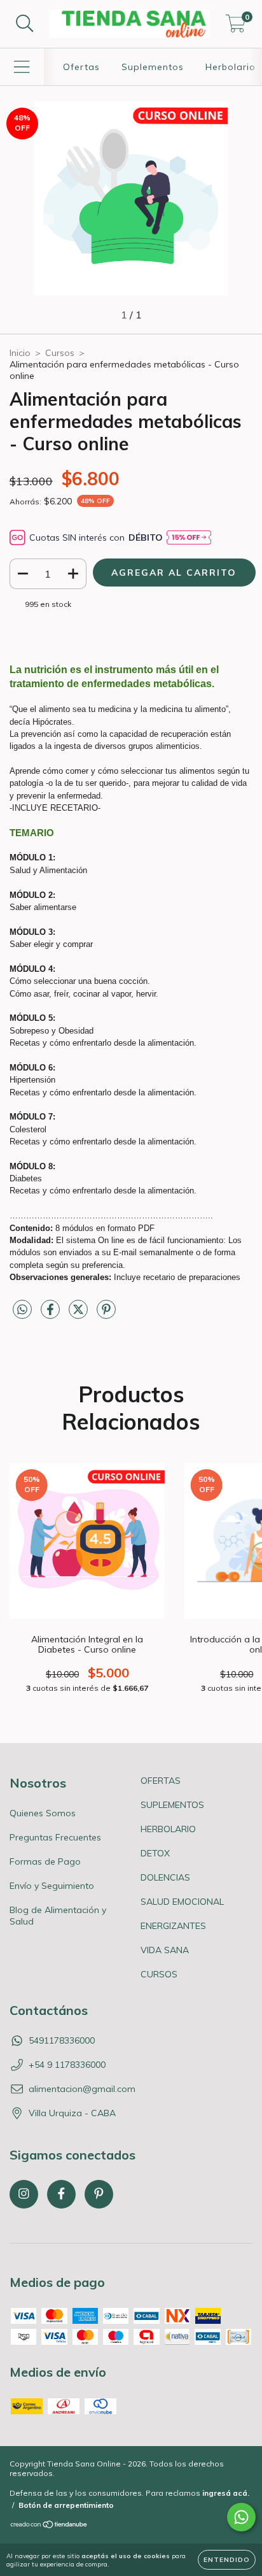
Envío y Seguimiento (52, 1886)
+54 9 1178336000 (67, 2065)
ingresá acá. (226, 2493)
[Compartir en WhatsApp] (22, 1310)
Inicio (20, 353)
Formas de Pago (45, 1861)
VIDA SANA (165, 1950)
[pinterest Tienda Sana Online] (99, 2194)
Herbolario (231, 67)
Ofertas (81, 67)
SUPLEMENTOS (172, 1805)
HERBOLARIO (168, 1829)
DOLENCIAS (165, 1877)
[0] (236, 27)
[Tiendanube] (49, 2526)
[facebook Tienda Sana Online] (61, 2194)
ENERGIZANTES (173, 1926)
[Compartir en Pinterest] (106, 1314)
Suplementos (153, 67)
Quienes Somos (43, 1813)
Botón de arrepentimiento (66, 2505)
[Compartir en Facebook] (52, 1314)
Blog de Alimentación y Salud (58, 1916)
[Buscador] (25, 24)
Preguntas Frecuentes (55, 1837)
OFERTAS (161, 1781)
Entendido (227, 2560)
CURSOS (159, 1974)
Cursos (60, 353)
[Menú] (22, 67)
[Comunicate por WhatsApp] (241, 2517)
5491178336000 (62, 2040)
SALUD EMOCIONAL (182, 1902)
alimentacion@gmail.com (82, 2089)
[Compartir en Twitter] (79, 1314)
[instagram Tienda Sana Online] (24, 2194)
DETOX (155, 1853)
